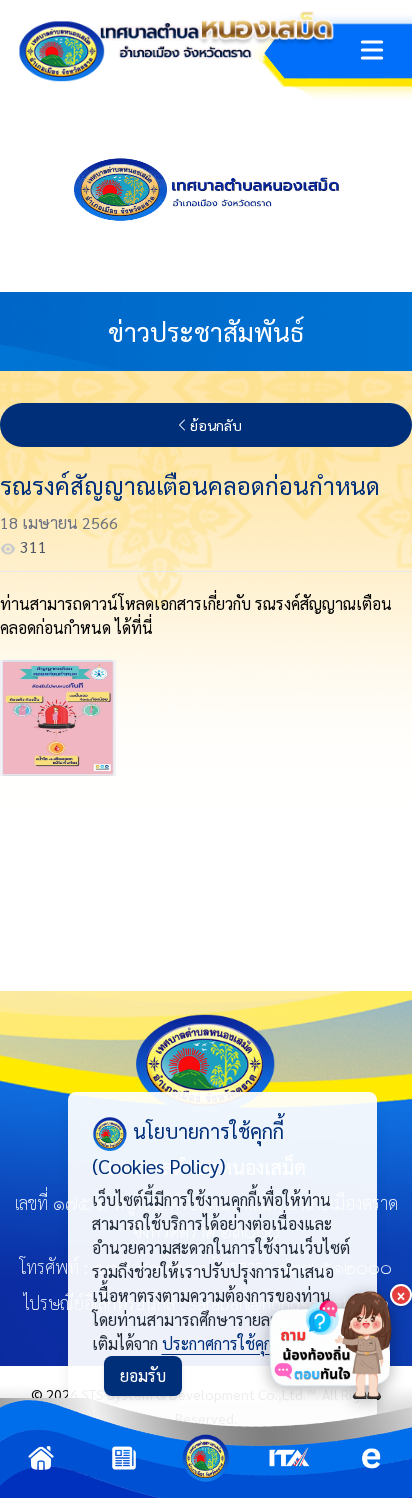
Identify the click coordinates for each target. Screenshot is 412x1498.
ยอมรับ (143, 1375)
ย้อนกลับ (216, 425)
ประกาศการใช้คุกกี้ (221, 1343)
